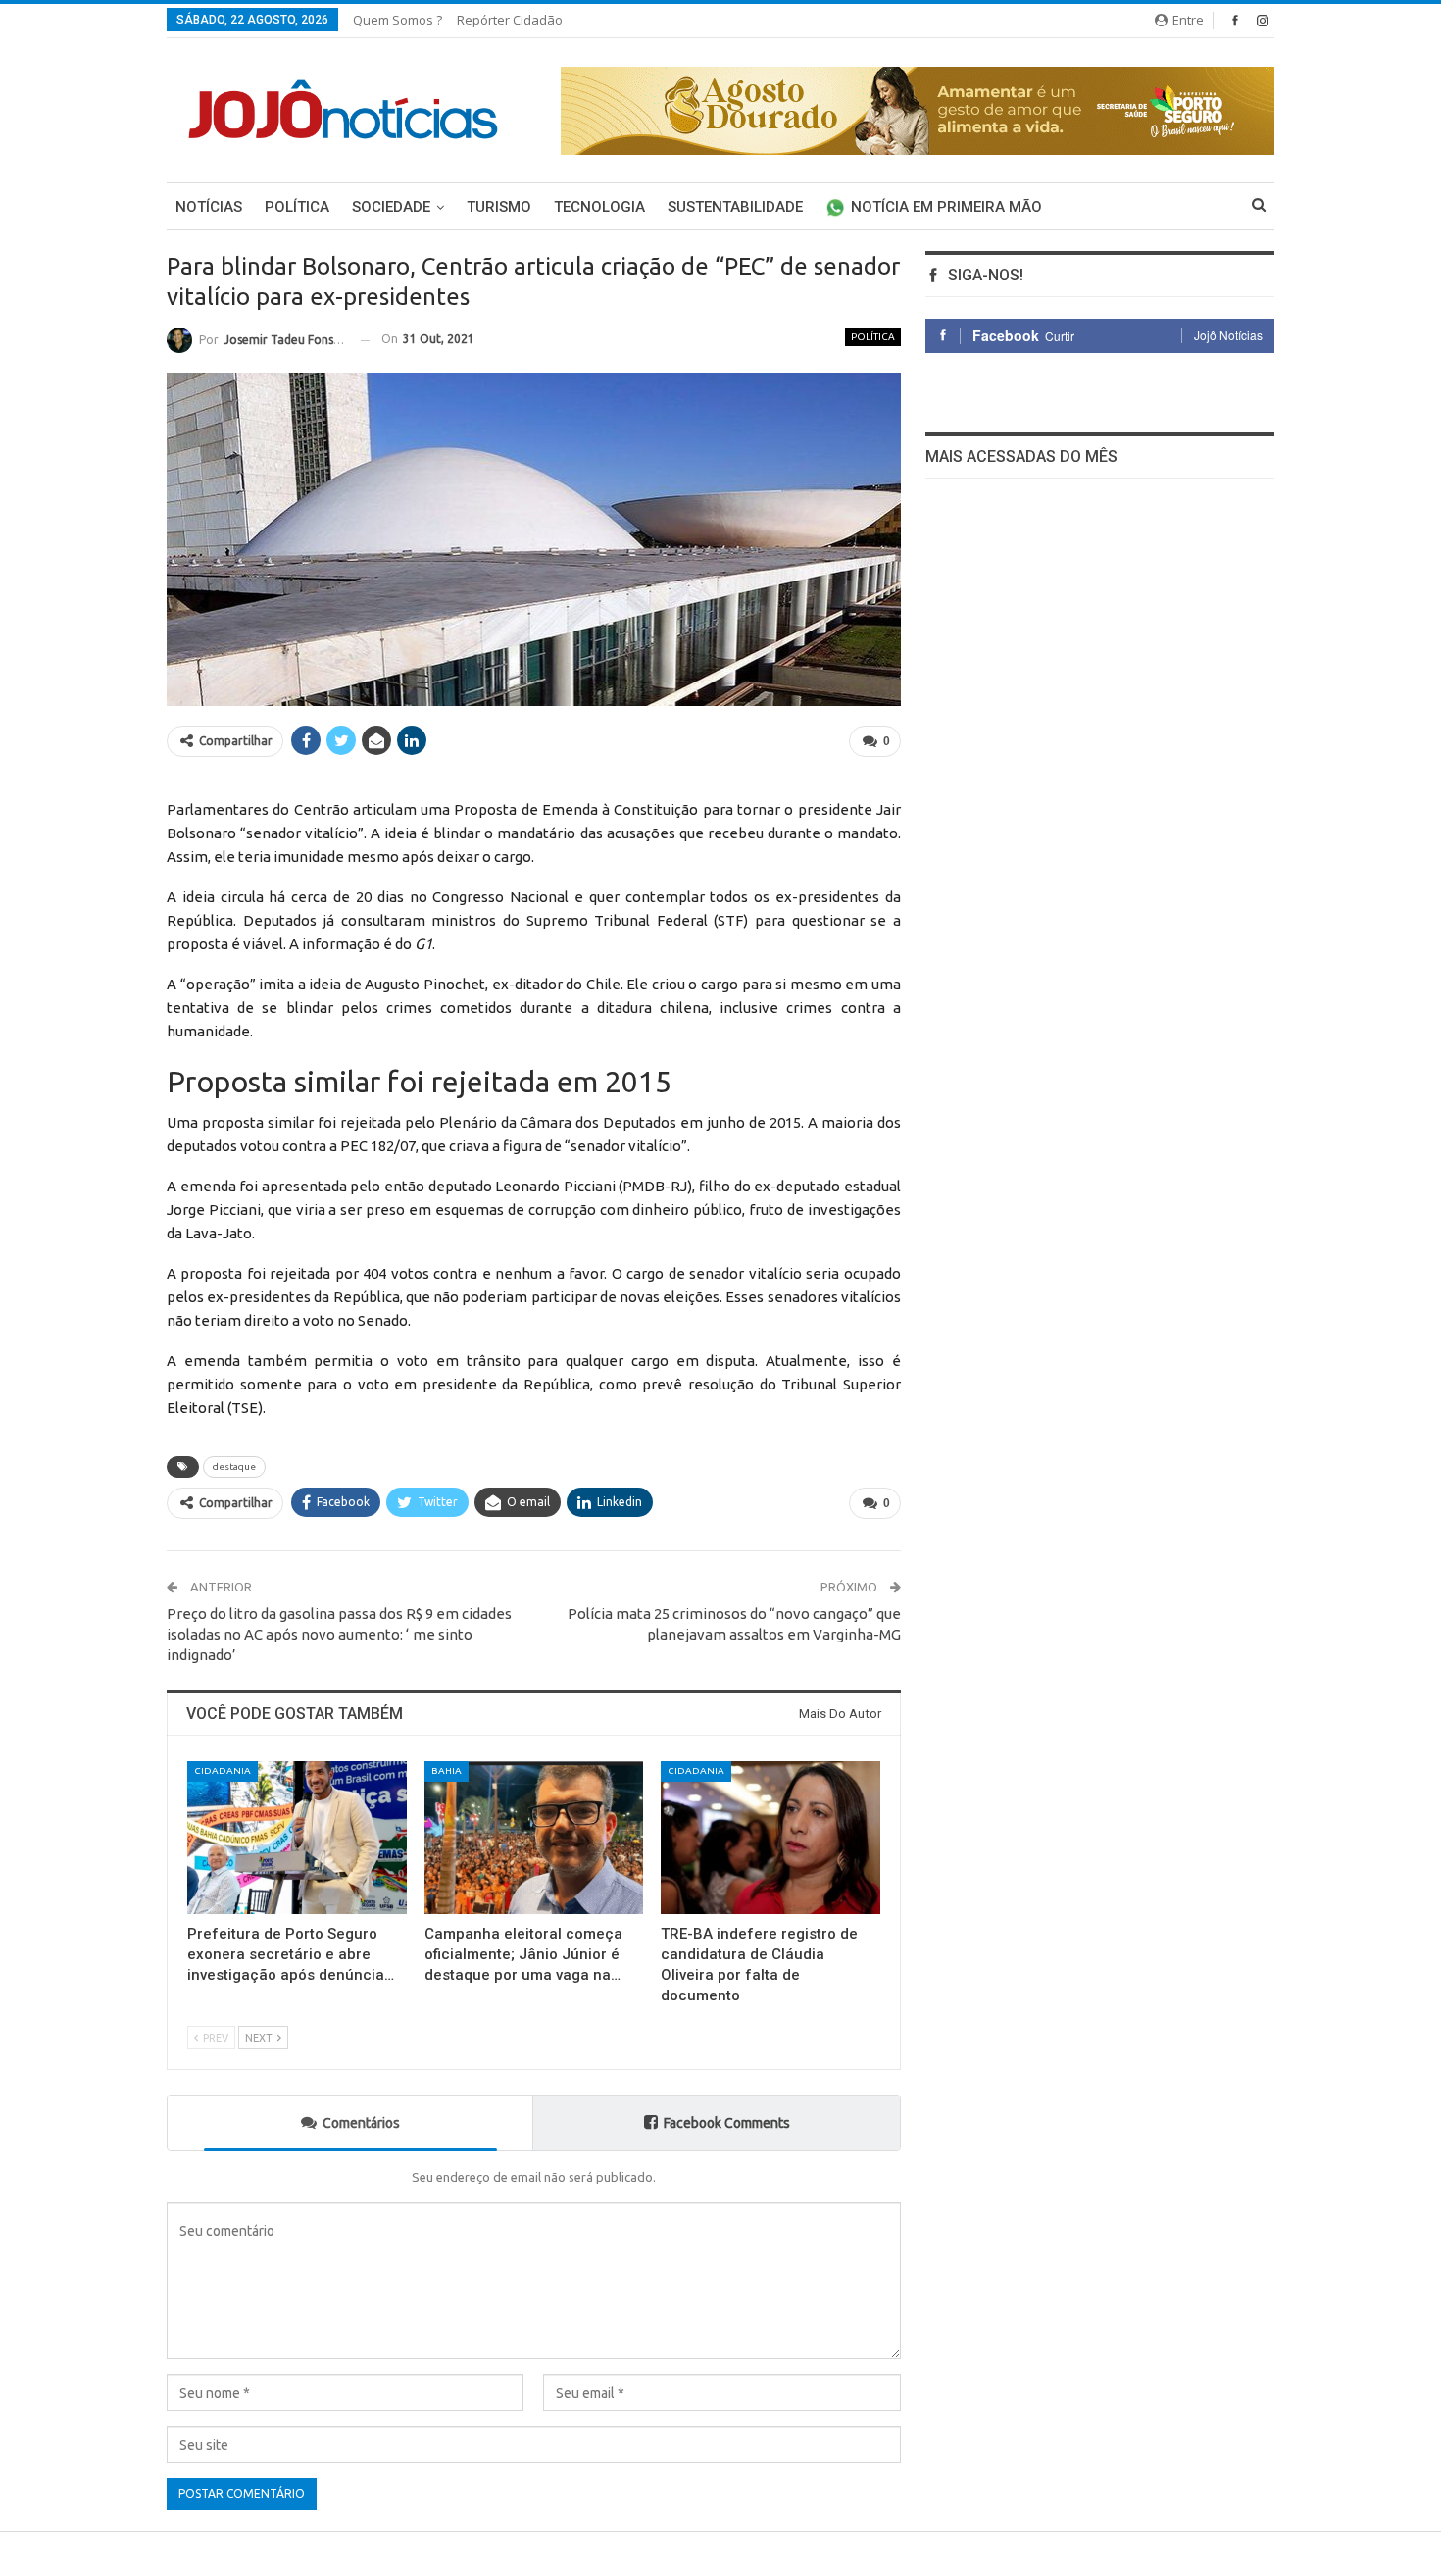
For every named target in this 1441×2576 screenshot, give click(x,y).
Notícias (209, 207)
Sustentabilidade (735, 207)
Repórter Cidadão (510, 20)
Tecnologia (599, 207)
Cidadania (223, 1770)
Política (297, 207)
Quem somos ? (398, 20)
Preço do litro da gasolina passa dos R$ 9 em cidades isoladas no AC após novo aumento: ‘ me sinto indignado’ (339, 1634)
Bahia (447, 1770)
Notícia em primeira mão (946, 207)
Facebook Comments (727, 2123)
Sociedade (391, 207)
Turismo (499, 207)
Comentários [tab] (361, 2123)
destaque (234, 1466)
